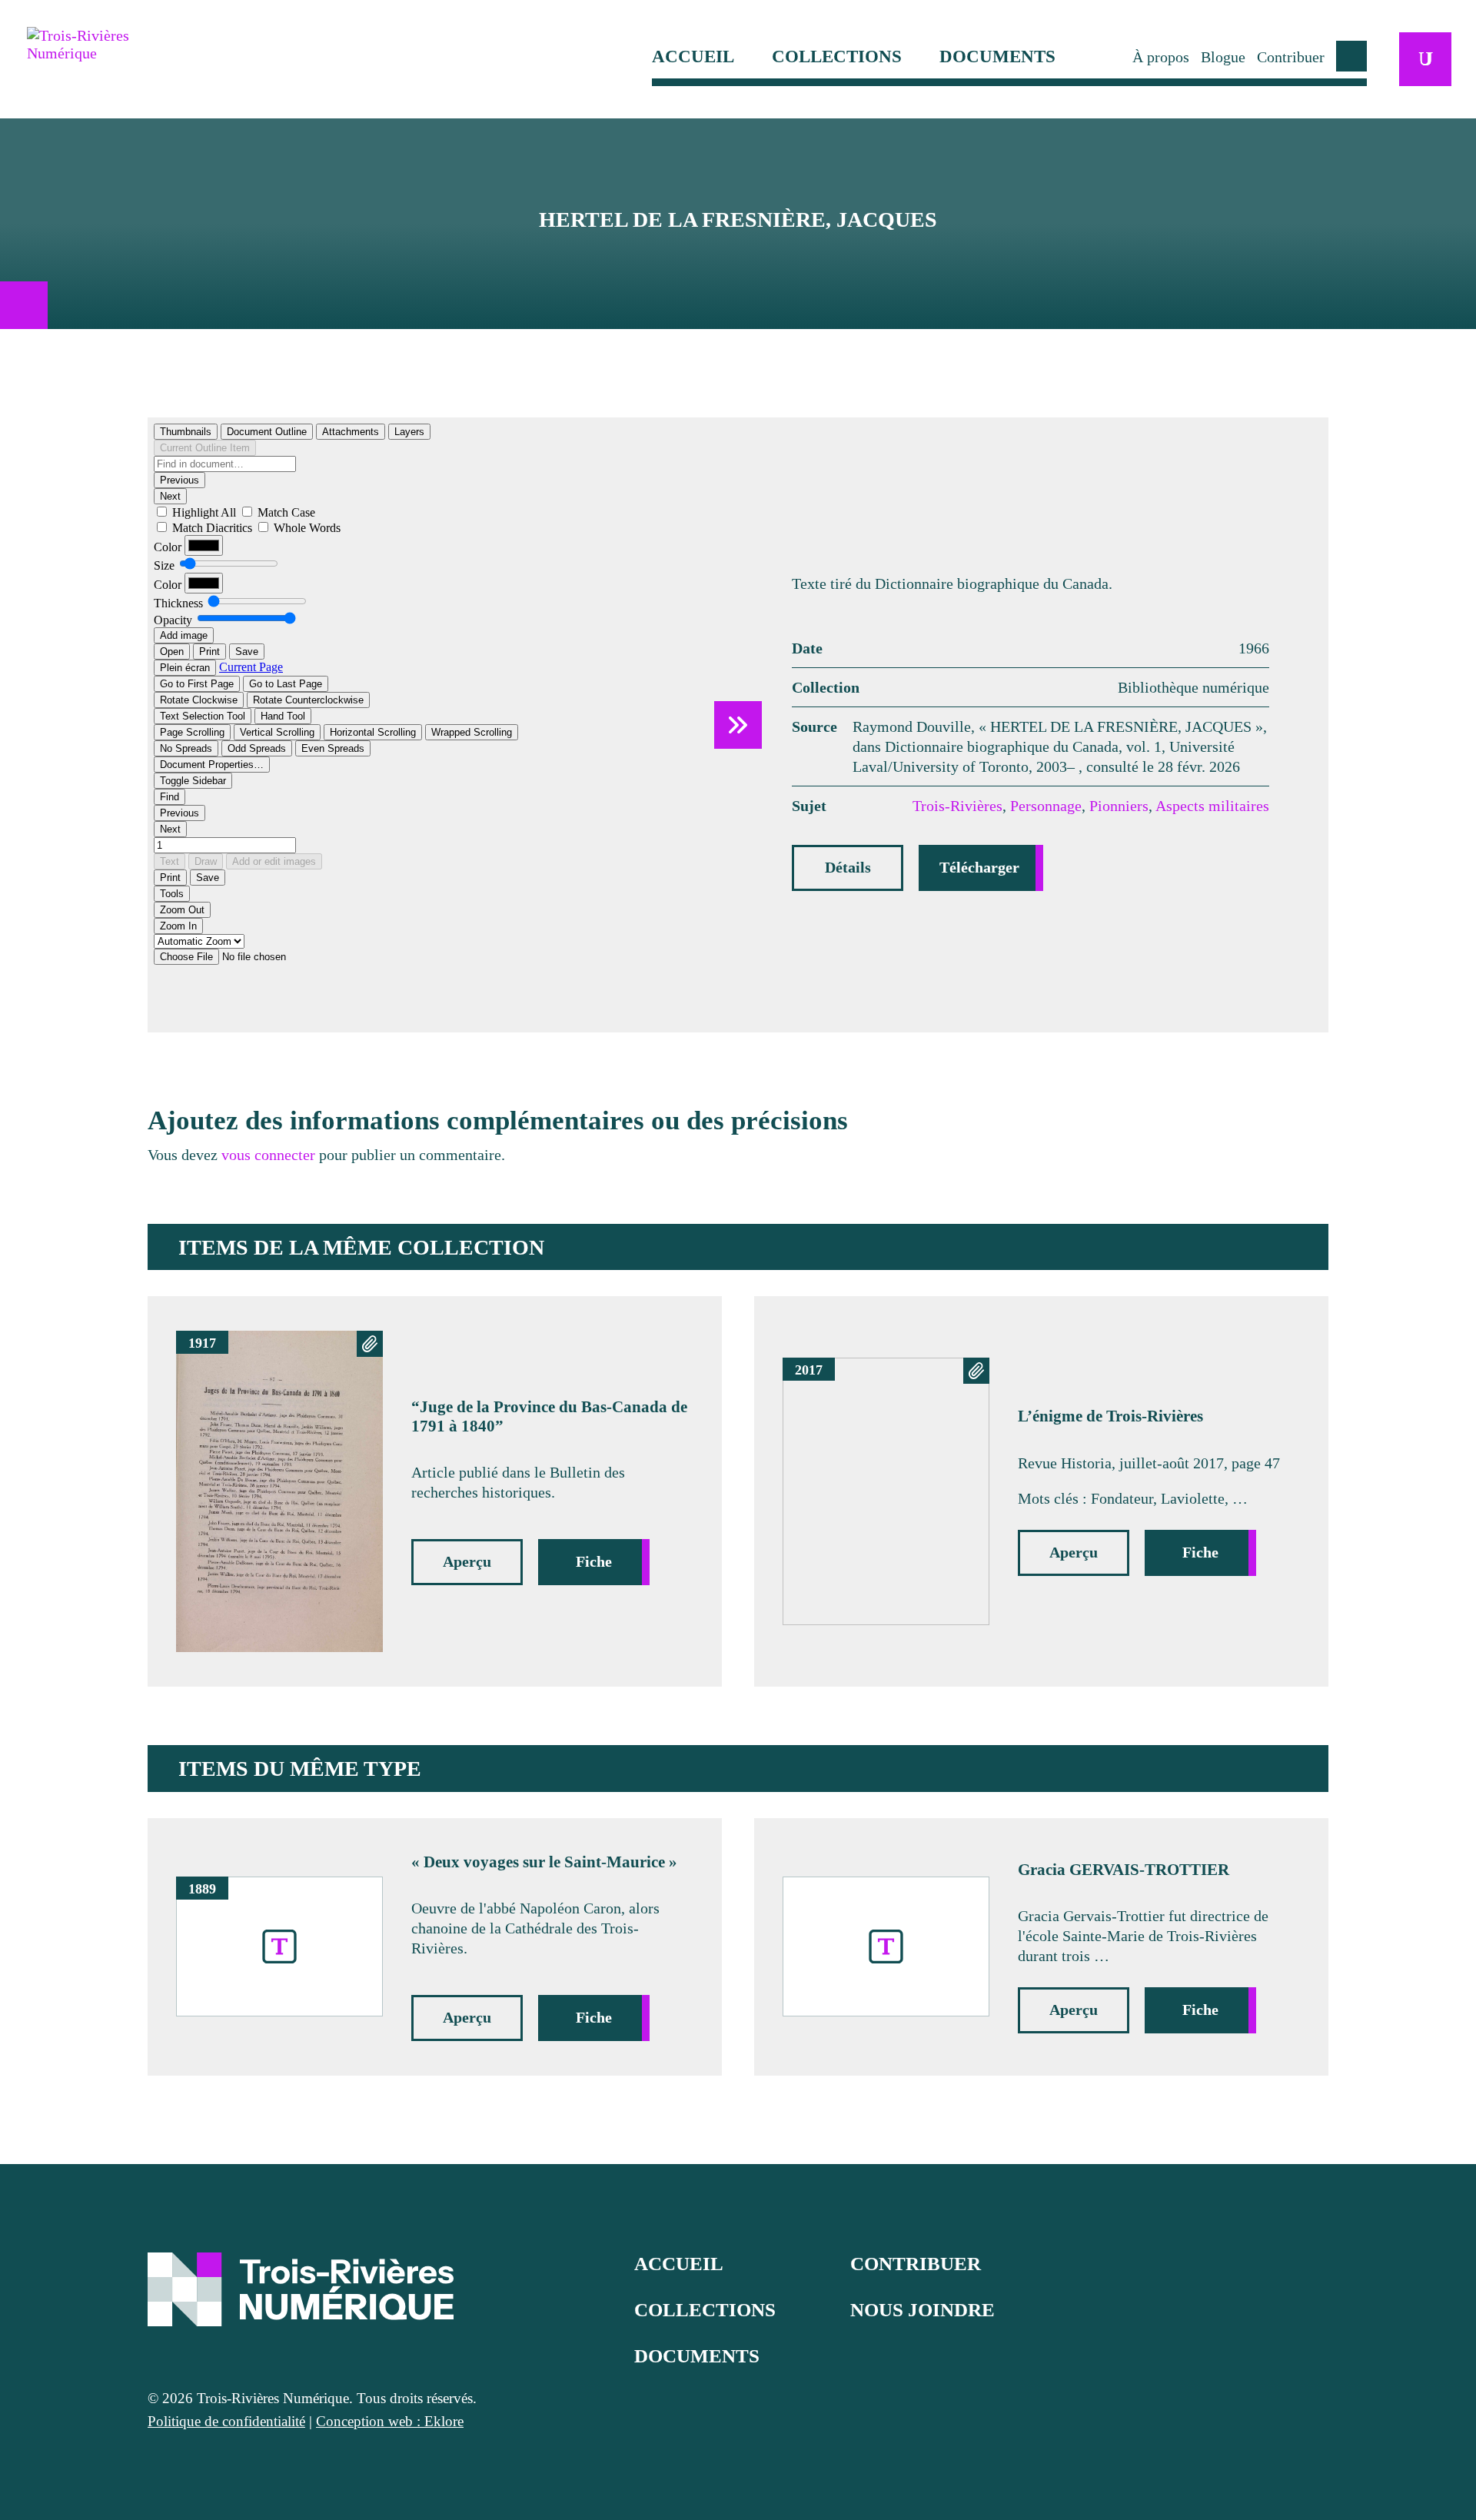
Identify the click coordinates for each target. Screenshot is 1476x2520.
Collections (837, 57)
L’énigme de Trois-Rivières (1110, 1416)
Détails (848, 867)
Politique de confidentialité (226, 2421)
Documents (997, 57)
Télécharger (979, 867)
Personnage (1046, 806)
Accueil (693, 57)
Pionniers (1119, 806)
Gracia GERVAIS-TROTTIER (1124, 1870)
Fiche (594, 1561)
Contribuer (1291, 57)
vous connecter (268, 1155)
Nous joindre (922, 2310)
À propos (1161, 57)
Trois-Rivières (957, 806)
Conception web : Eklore (390, 2421)
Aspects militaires (1212, 806)
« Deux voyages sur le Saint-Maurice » (544, 1862)
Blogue (1223, 57)
